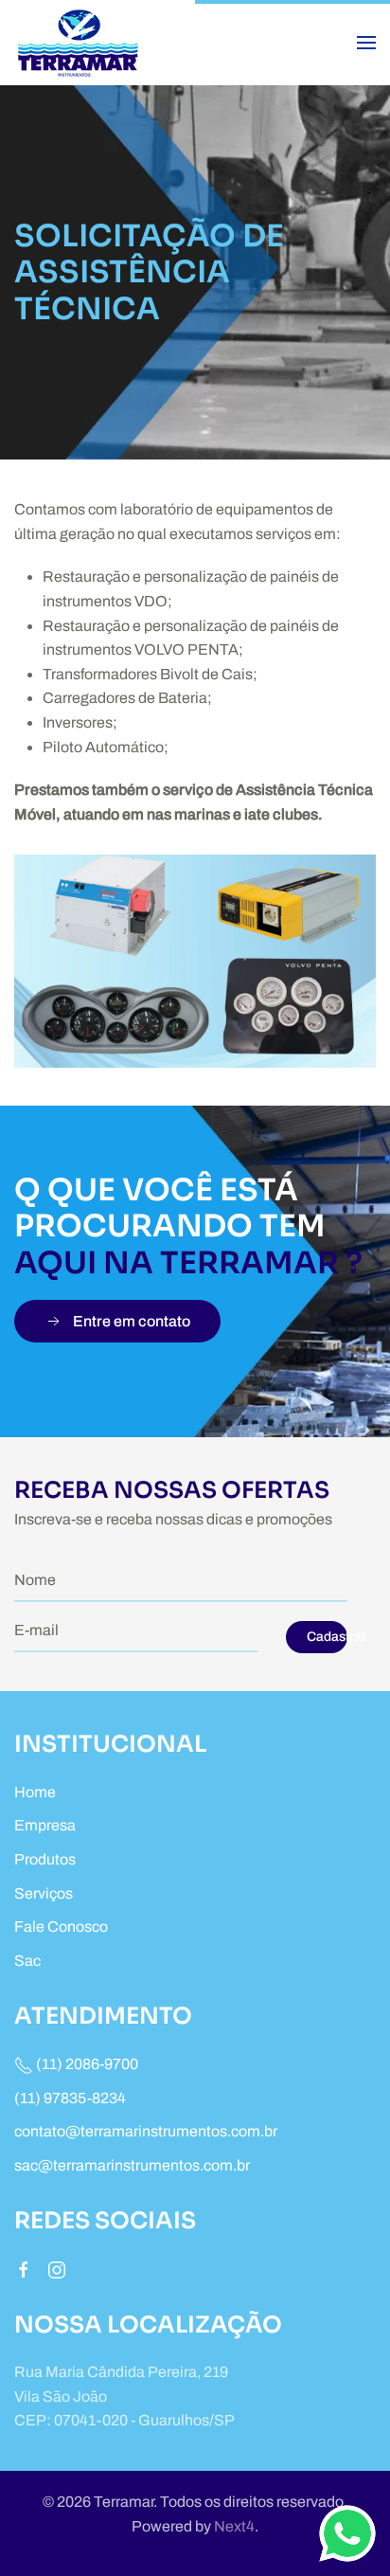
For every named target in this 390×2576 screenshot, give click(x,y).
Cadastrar (328, 1637)
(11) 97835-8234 (70, 2098)
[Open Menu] (366, 43)
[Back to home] (81, 43)
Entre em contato (132, 1321)
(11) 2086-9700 (86, 2064)
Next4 (234, 2526)
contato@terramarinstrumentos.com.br (146, 2131)
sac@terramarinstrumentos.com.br (132, 2165)
